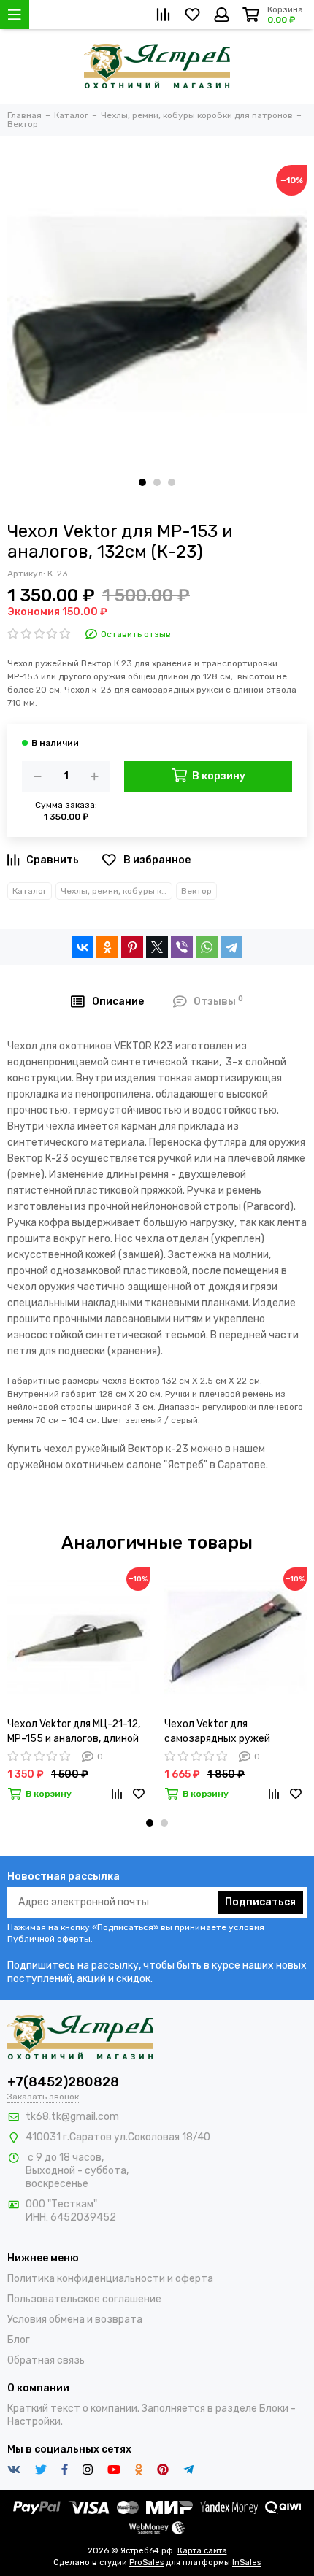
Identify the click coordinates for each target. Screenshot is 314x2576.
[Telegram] (231, 947)
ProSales (146, 2562)
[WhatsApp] (207, 947)
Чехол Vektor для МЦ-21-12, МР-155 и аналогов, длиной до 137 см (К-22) (74, 1732)
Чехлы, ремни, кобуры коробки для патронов (116, 891)
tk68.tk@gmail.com (72, 2117)
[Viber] (182, 947)
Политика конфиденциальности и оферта (110, 2279)
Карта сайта (202, 2551)
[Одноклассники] (107, 947)
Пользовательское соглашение (84, 2299)
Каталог (30, 891)
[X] (157, 947)
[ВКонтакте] (83, 947)
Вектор (196, 891)
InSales (246, 2562)
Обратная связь (46, 2360)
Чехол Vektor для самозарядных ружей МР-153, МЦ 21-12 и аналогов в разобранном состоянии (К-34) (234, 1732)
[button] (142, 482)
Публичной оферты (49, 1939)
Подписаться (260, 1902)
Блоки (274, 2409)
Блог (19, 2340)
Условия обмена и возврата (75, 2319)
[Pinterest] (132, 947)
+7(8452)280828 (63, 2082)
